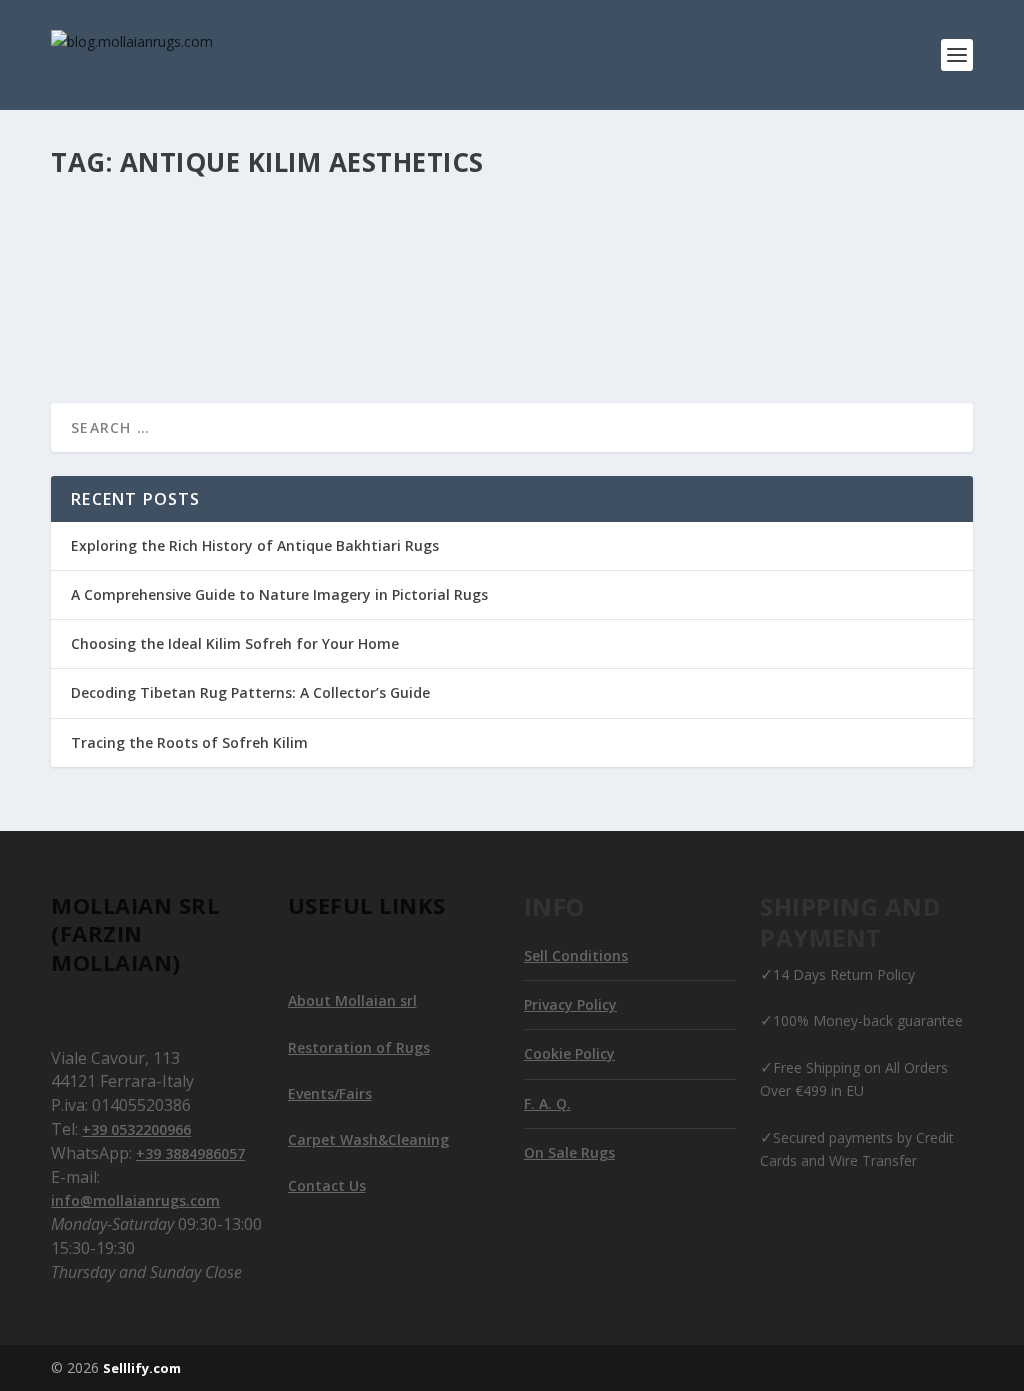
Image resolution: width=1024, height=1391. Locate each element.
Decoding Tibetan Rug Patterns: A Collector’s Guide (250, 692)
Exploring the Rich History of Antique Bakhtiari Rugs (255, 545)
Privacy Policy (570, 1004)
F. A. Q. (547, 1103)
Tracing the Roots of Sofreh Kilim (189, 742)
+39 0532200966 (136, 1129)
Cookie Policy (569, 1053)
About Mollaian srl (352, 1000)
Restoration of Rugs (359, 1047)
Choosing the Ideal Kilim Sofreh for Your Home (235, 643)
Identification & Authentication (283, 275)
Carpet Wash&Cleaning (368, 1139)
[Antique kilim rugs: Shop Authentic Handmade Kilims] (347, 203)
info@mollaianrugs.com (135, 1200)
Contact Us (327, 1185)
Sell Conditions (576, 955)
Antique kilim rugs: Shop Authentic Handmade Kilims (319, 245)
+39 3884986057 (190, 1153)
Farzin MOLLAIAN (136, 275)
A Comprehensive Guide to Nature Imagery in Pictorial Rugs (279, 594)
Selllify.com (142, 1368)
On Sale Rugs (569, 1152)
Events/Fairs (330, 1093)
